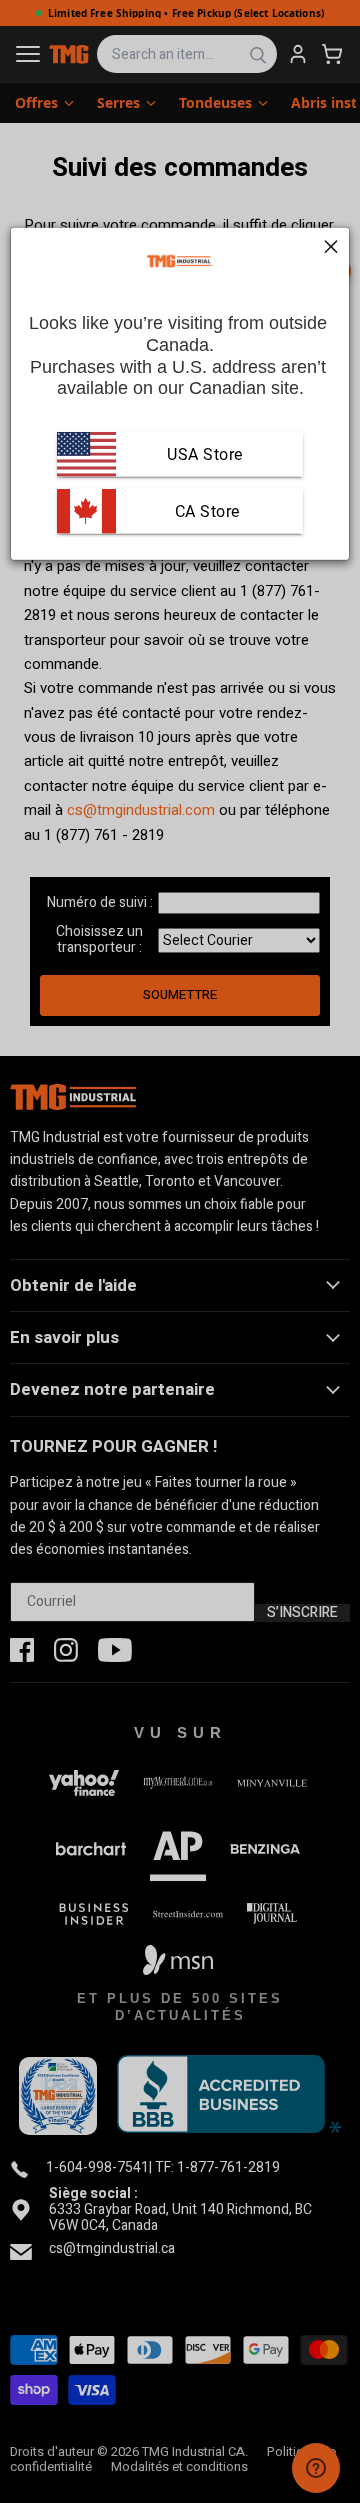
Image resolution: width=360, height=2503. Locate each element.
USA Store (205, 453)
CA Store (205, 510)
